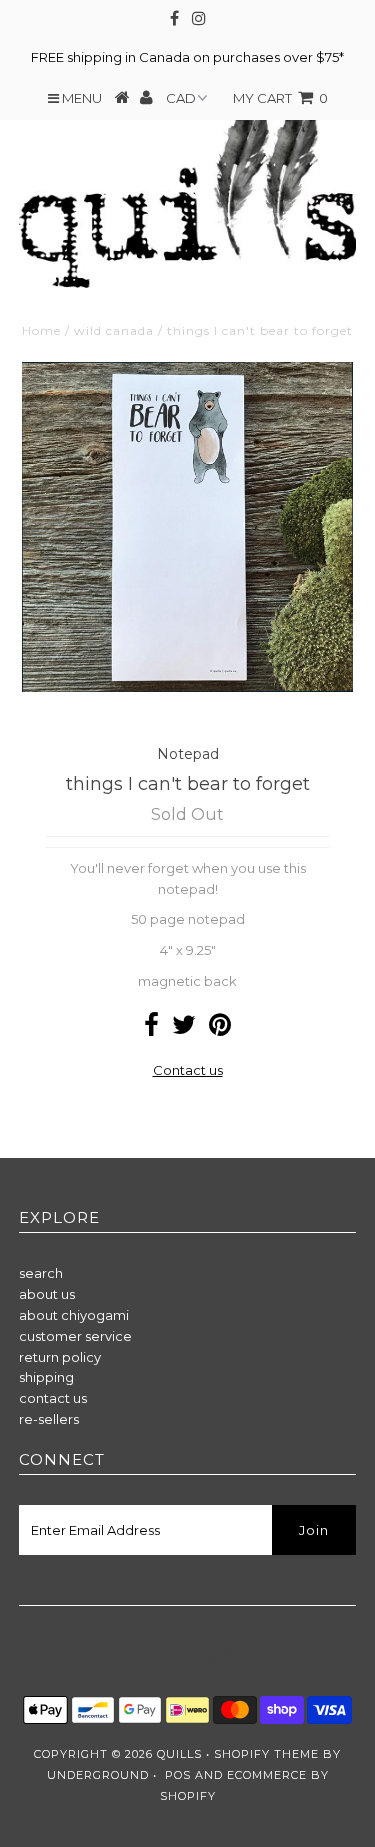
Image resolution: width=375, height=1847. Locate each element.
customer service (75, 1336)
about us (47, 1294)
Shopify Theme (266, 1754)
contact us (53, 1398)
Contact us (188, 1070)
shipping (46, 1377)
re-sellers (49, 1419)
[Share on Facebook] (151, 1029)
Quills (179, 1754)
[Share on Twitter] (184, 1029)
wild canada (114, 330)
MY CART (280, 98)
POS (178, 1775)
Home (41, 330)
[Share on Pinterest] (220, 1029)
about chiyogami (74, 1315)
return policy (60, 1357)
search (41, 1273)
